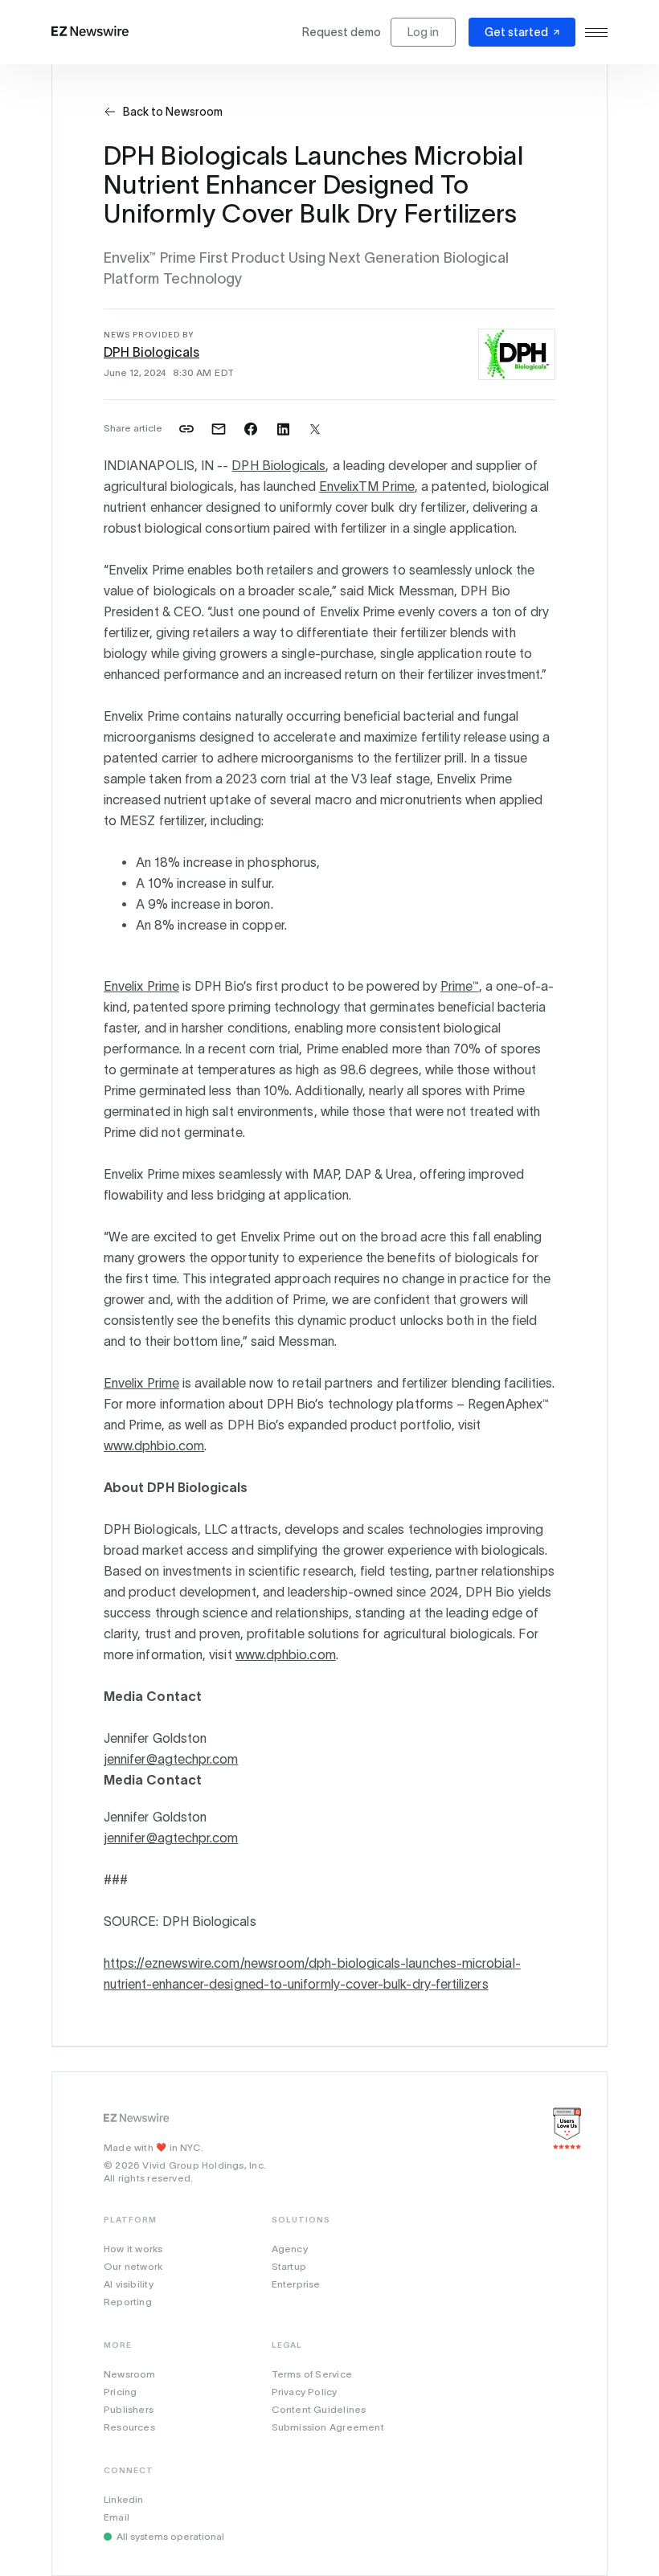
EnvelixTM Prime (367, 486)
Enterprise (296, 2284)
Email (117, 2517)
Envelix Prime (141, 986)
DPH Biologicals (151, 352)
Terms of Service (312, 2374)
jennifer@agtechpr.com (171, 1759)
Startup (289, 2266)
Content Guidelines (319, 2409)
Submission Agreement (328, 2427)
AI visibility (129, 2284)
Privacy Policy (305, 2392)
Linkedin (124, 2499)
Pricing (120, 2392)
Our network (133, 2266)
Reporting (128, 2302)
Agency (290, 2249)
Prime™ (459, 986)
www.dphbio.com (154, 1445)
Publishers (129, 2409)
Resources (129, 2427)
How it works (133, 2249)
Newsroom (130, 2374)
